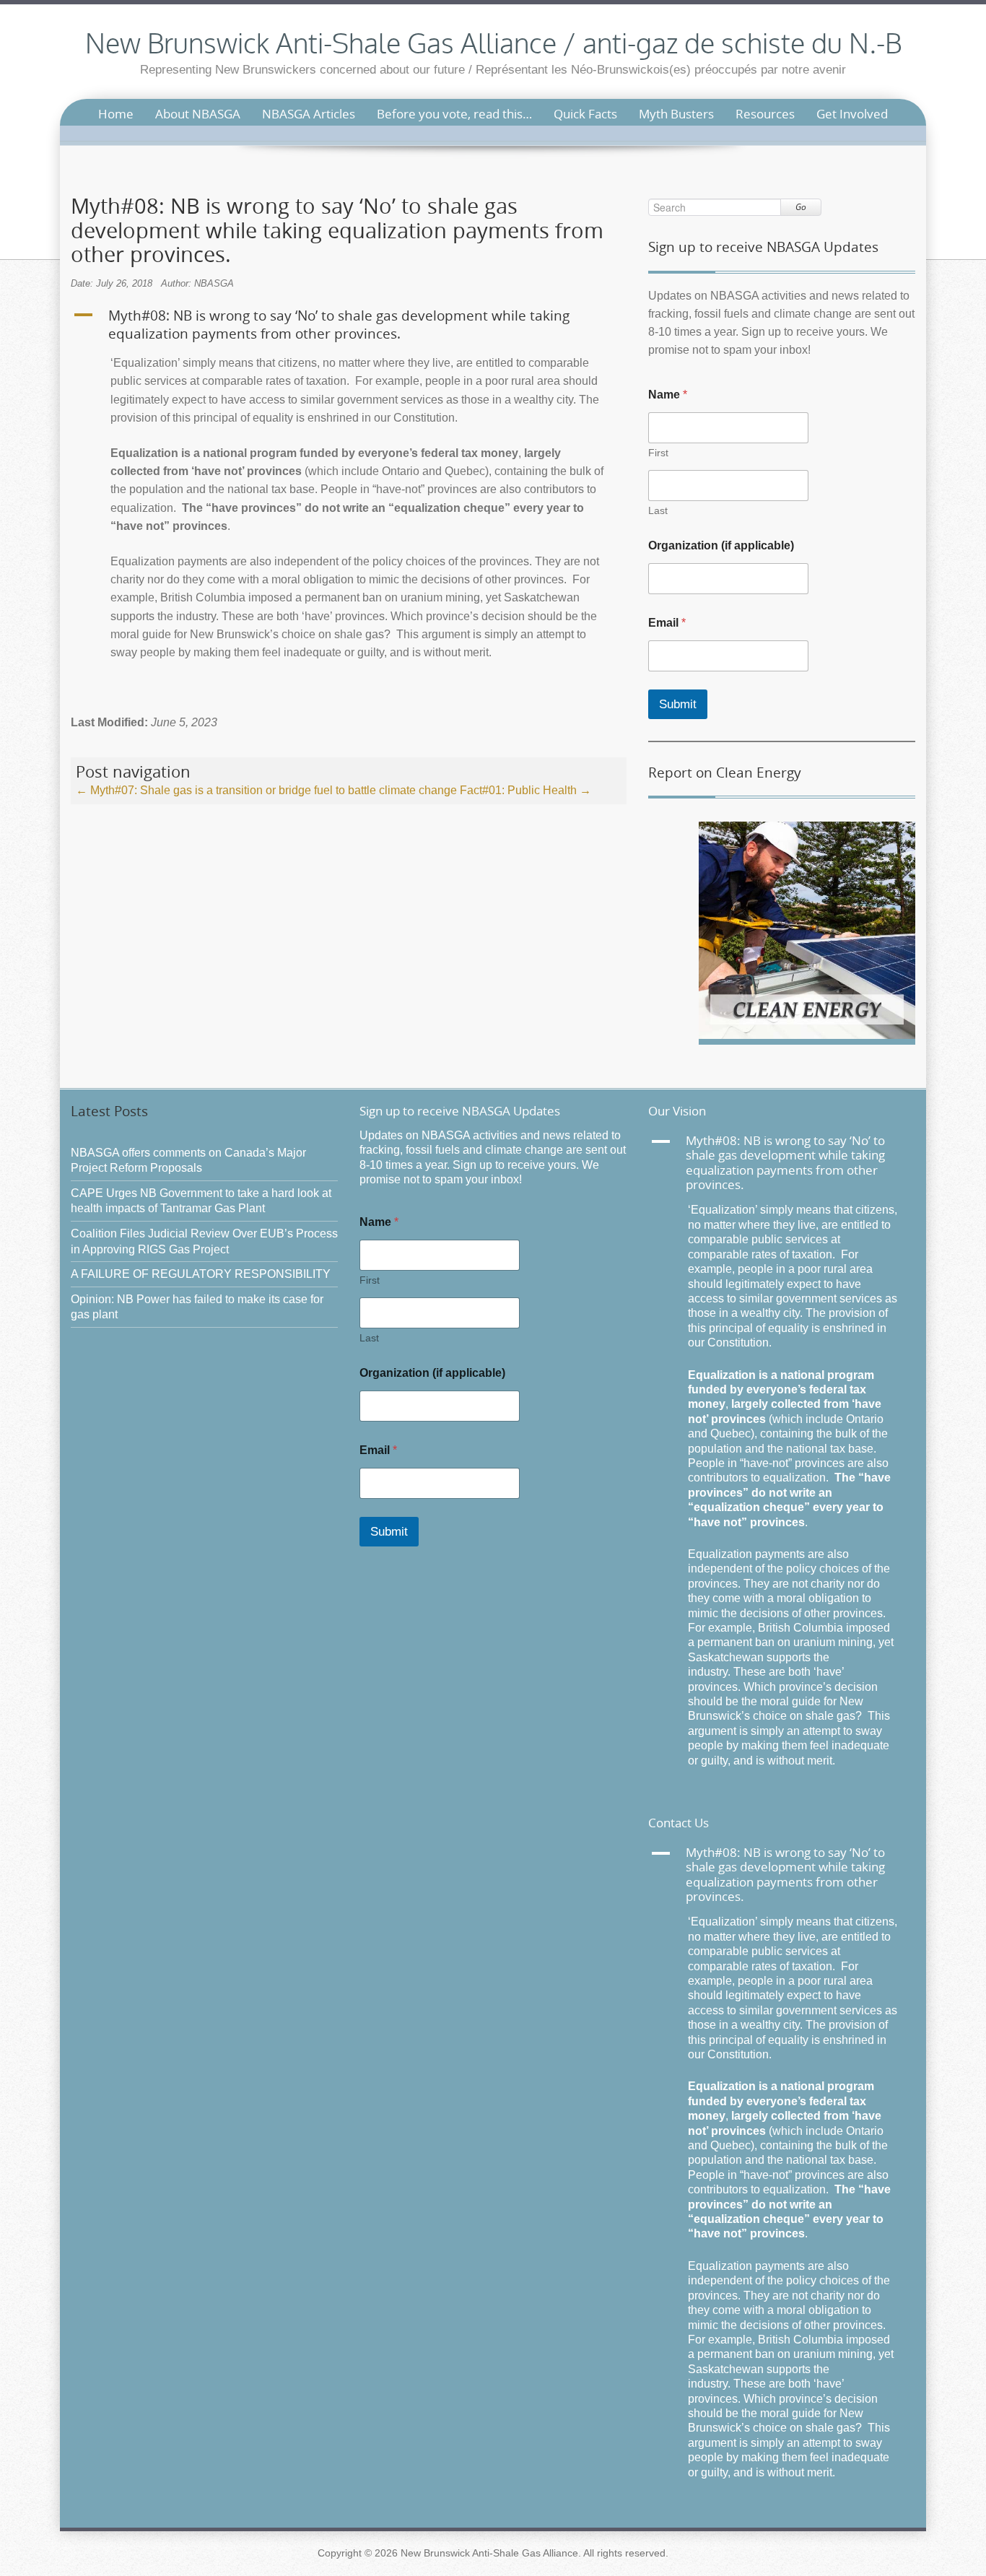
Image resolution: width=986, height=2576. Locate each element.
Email (667, 623)
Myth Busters (676, 114)
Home (116, 114)
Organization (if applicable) (721, 545)
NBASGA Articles (309, 114)
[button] (349, 325)
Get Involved (852, 114)
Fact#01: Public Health (525, 790)
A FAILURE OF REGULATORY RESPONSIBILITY (201, 1274)
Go (801, 207)
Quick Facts (585, 114)
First (658, 453)
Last (658, 510)
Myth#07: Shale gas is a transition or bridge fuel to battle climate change (266, 790)
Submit (678, 704)
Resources (765, 114)
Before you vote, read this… (454, 114)
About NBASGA (198, 114)
